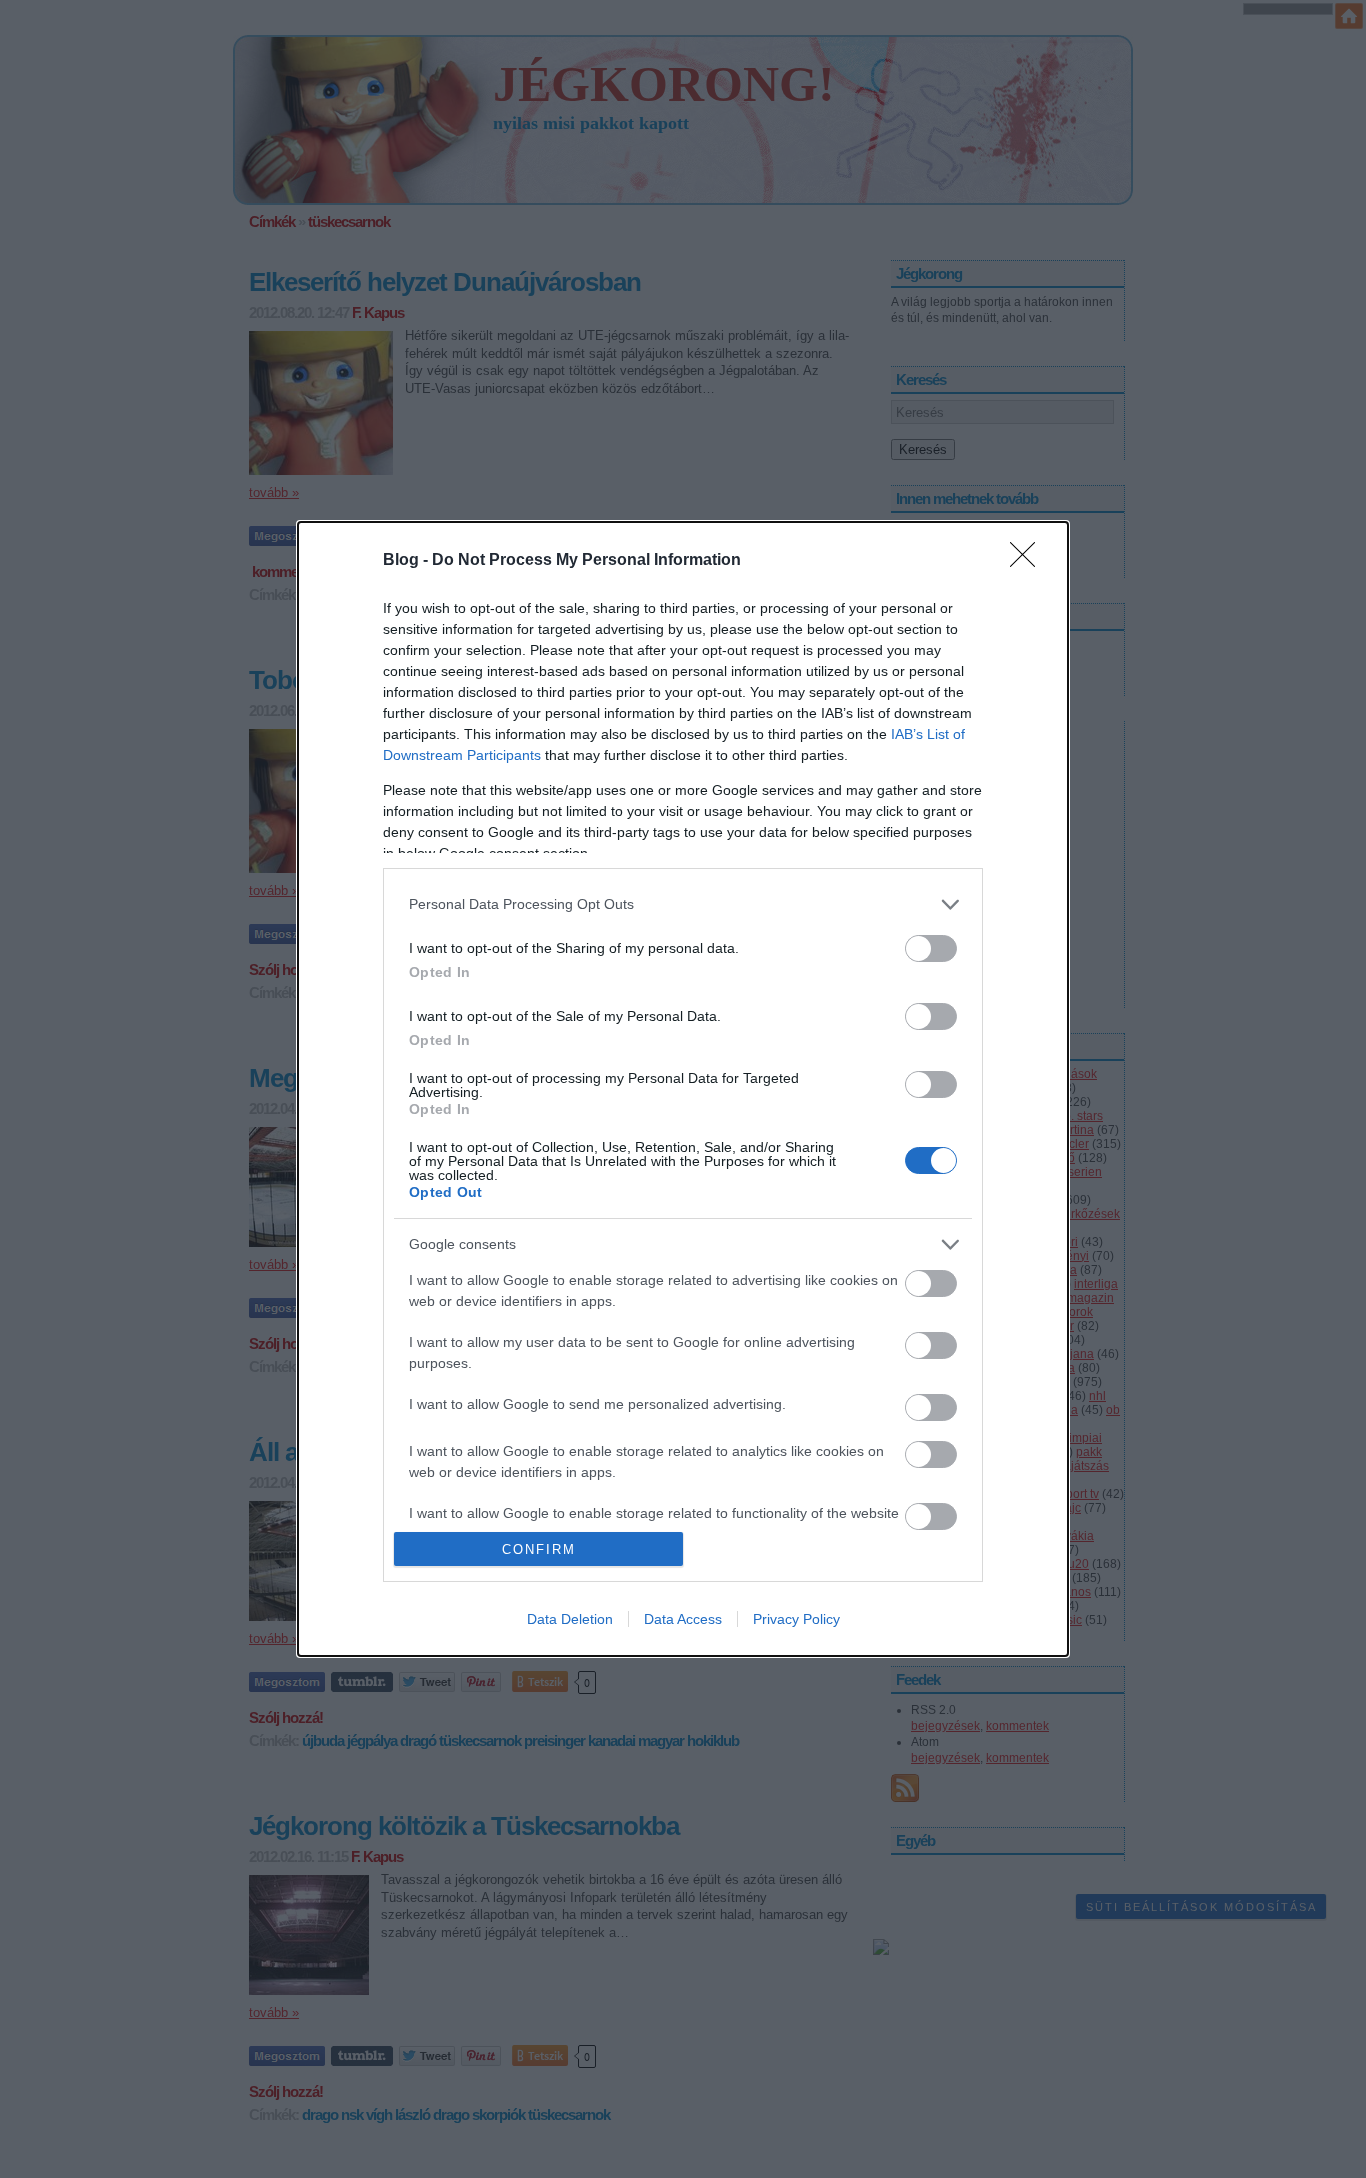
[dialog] (683, 1089)
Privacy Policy (796, 1619)
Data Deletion (570, 1619)
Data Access (683, 1619)
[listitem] (683, 904)
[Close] (1029, 561)
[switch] (931, 948)
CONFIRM (539, 1549)
